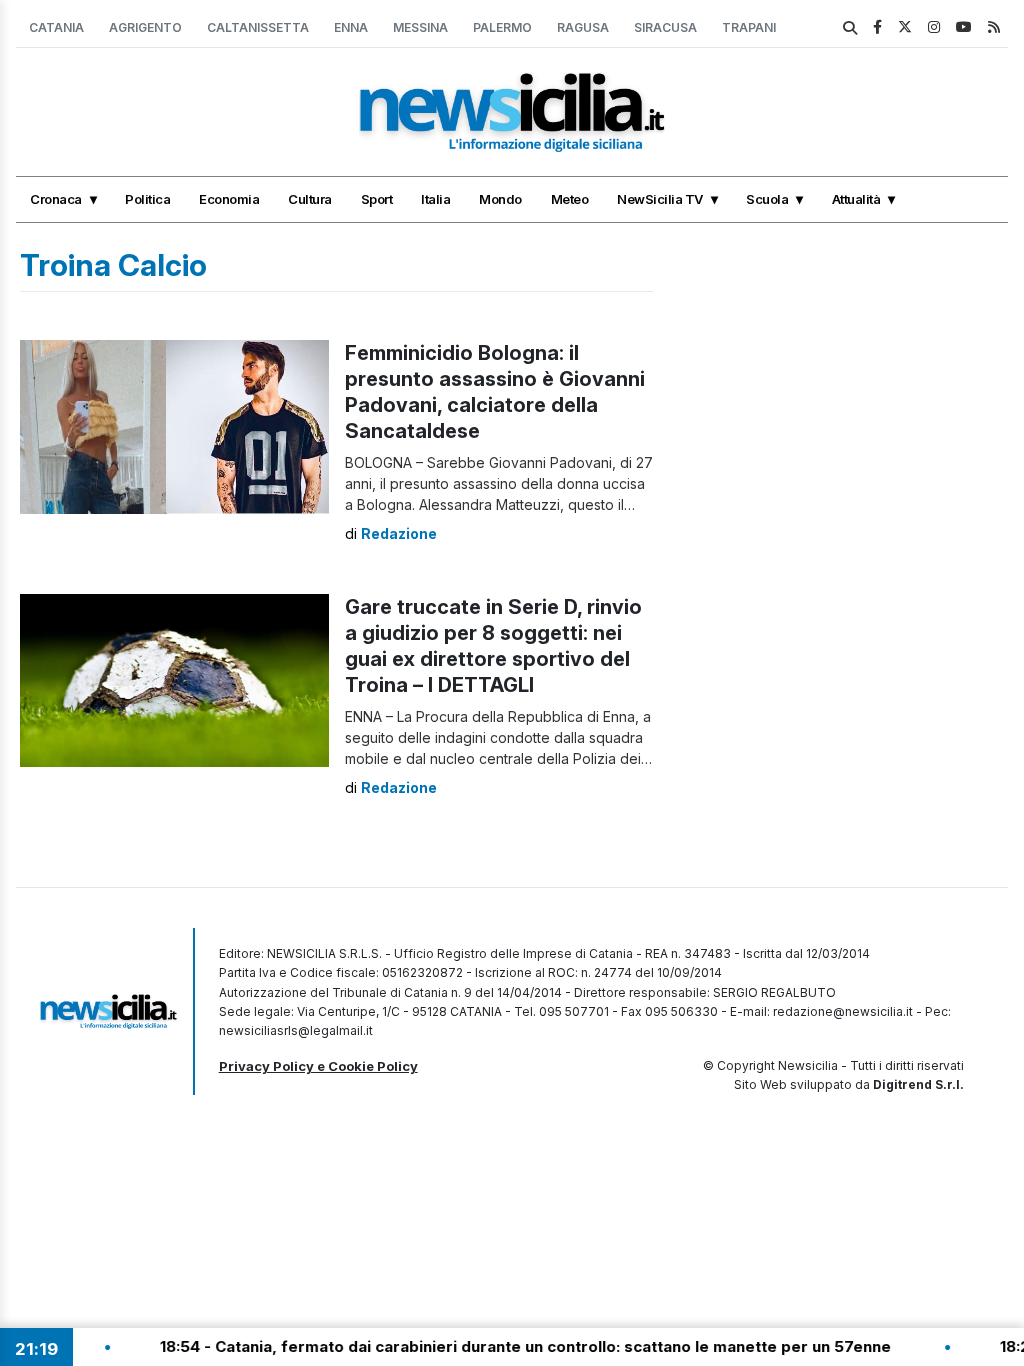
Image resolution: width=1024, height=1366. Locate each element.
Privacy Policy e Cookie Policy (318, 1066)
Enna (351, 27)
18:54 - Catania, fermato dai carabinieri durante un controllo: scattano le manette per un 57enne (493, 1346)
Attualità (856, 199)
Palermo (502, 27)
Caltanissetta (258, 27)
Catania (56, 27)
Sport (377, 199)
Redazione (399, 533)
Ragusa (583, 27)
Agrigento (145, 27)
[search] (850, 28)
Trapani (749, 27)
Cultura (310, 199)
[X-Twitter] (905, 26)
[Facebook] (877, 26)
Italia (435, 199)
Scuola (767, 199)
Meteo (570, 199)
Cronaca (56, 199)
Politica (147, 199)
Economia (229, 199)
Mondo (500, 199)
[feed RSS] (994, 26)
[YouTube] (964, 26)
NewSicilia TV (660, 199)
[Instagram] (934, 26)
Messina (420, 27)
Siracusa (665, 27)
